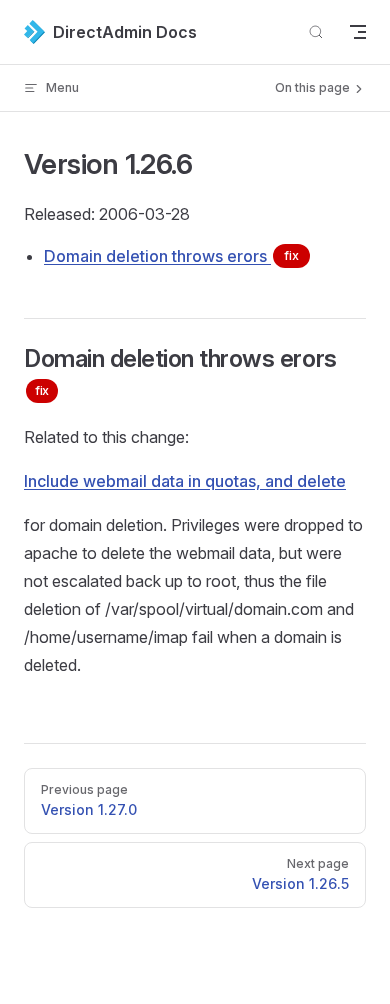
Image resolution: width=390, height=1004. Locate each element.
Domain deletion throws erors (171, 256)
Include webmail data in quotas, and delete (185, 481)
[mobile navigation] (358, 32)
